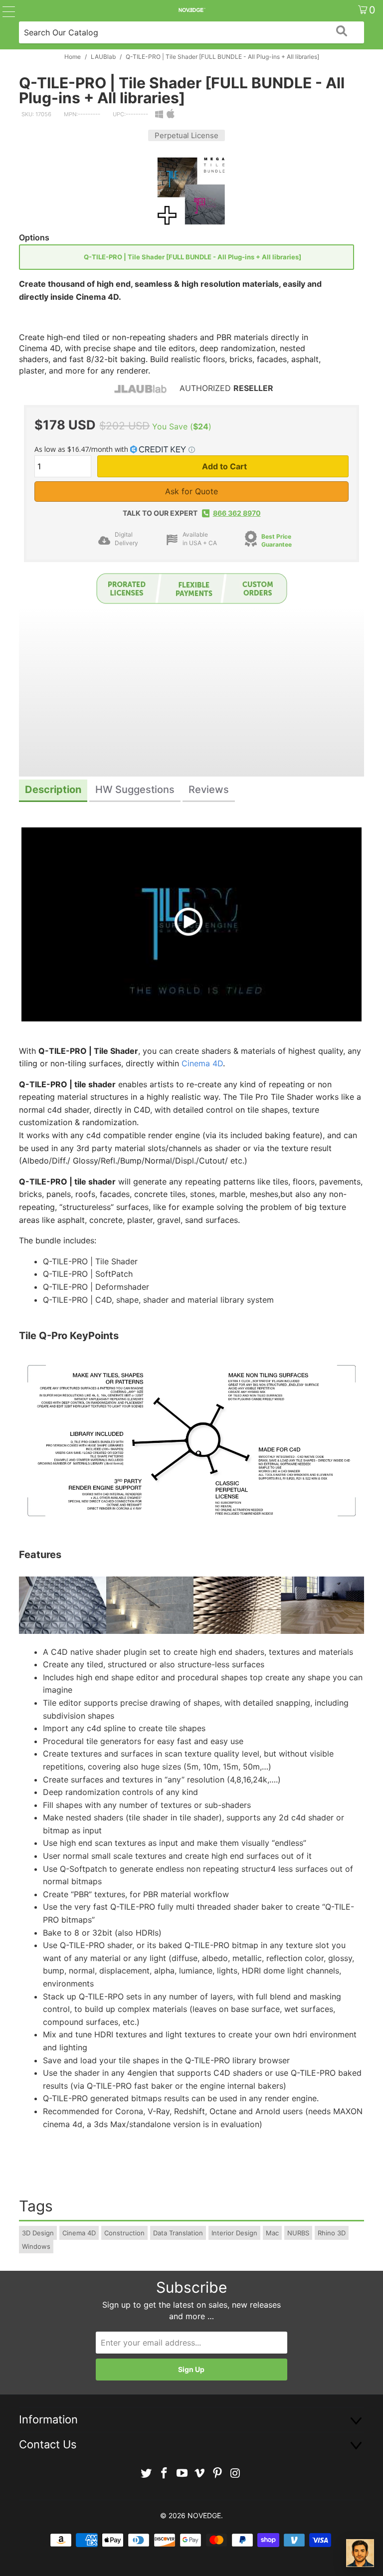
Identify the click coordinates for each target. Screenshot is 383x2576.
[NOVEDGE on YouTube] (182, 2474)
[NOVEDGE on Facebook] (165, 2474)
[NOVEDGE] (191, 10)
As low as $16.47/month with (82, 449)
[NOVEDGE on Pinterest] (218, 2474)
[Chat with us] (360, 2553)
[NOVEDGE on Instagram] (235, 2474)
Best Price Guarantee (277, 541)
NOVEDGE (204, 2515)
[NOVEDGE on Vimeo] (200, 2474)
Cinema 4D (202, 1063)
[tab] (53, 791)
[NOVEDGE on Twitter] (147, 2474)
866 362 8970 (237, 513)
